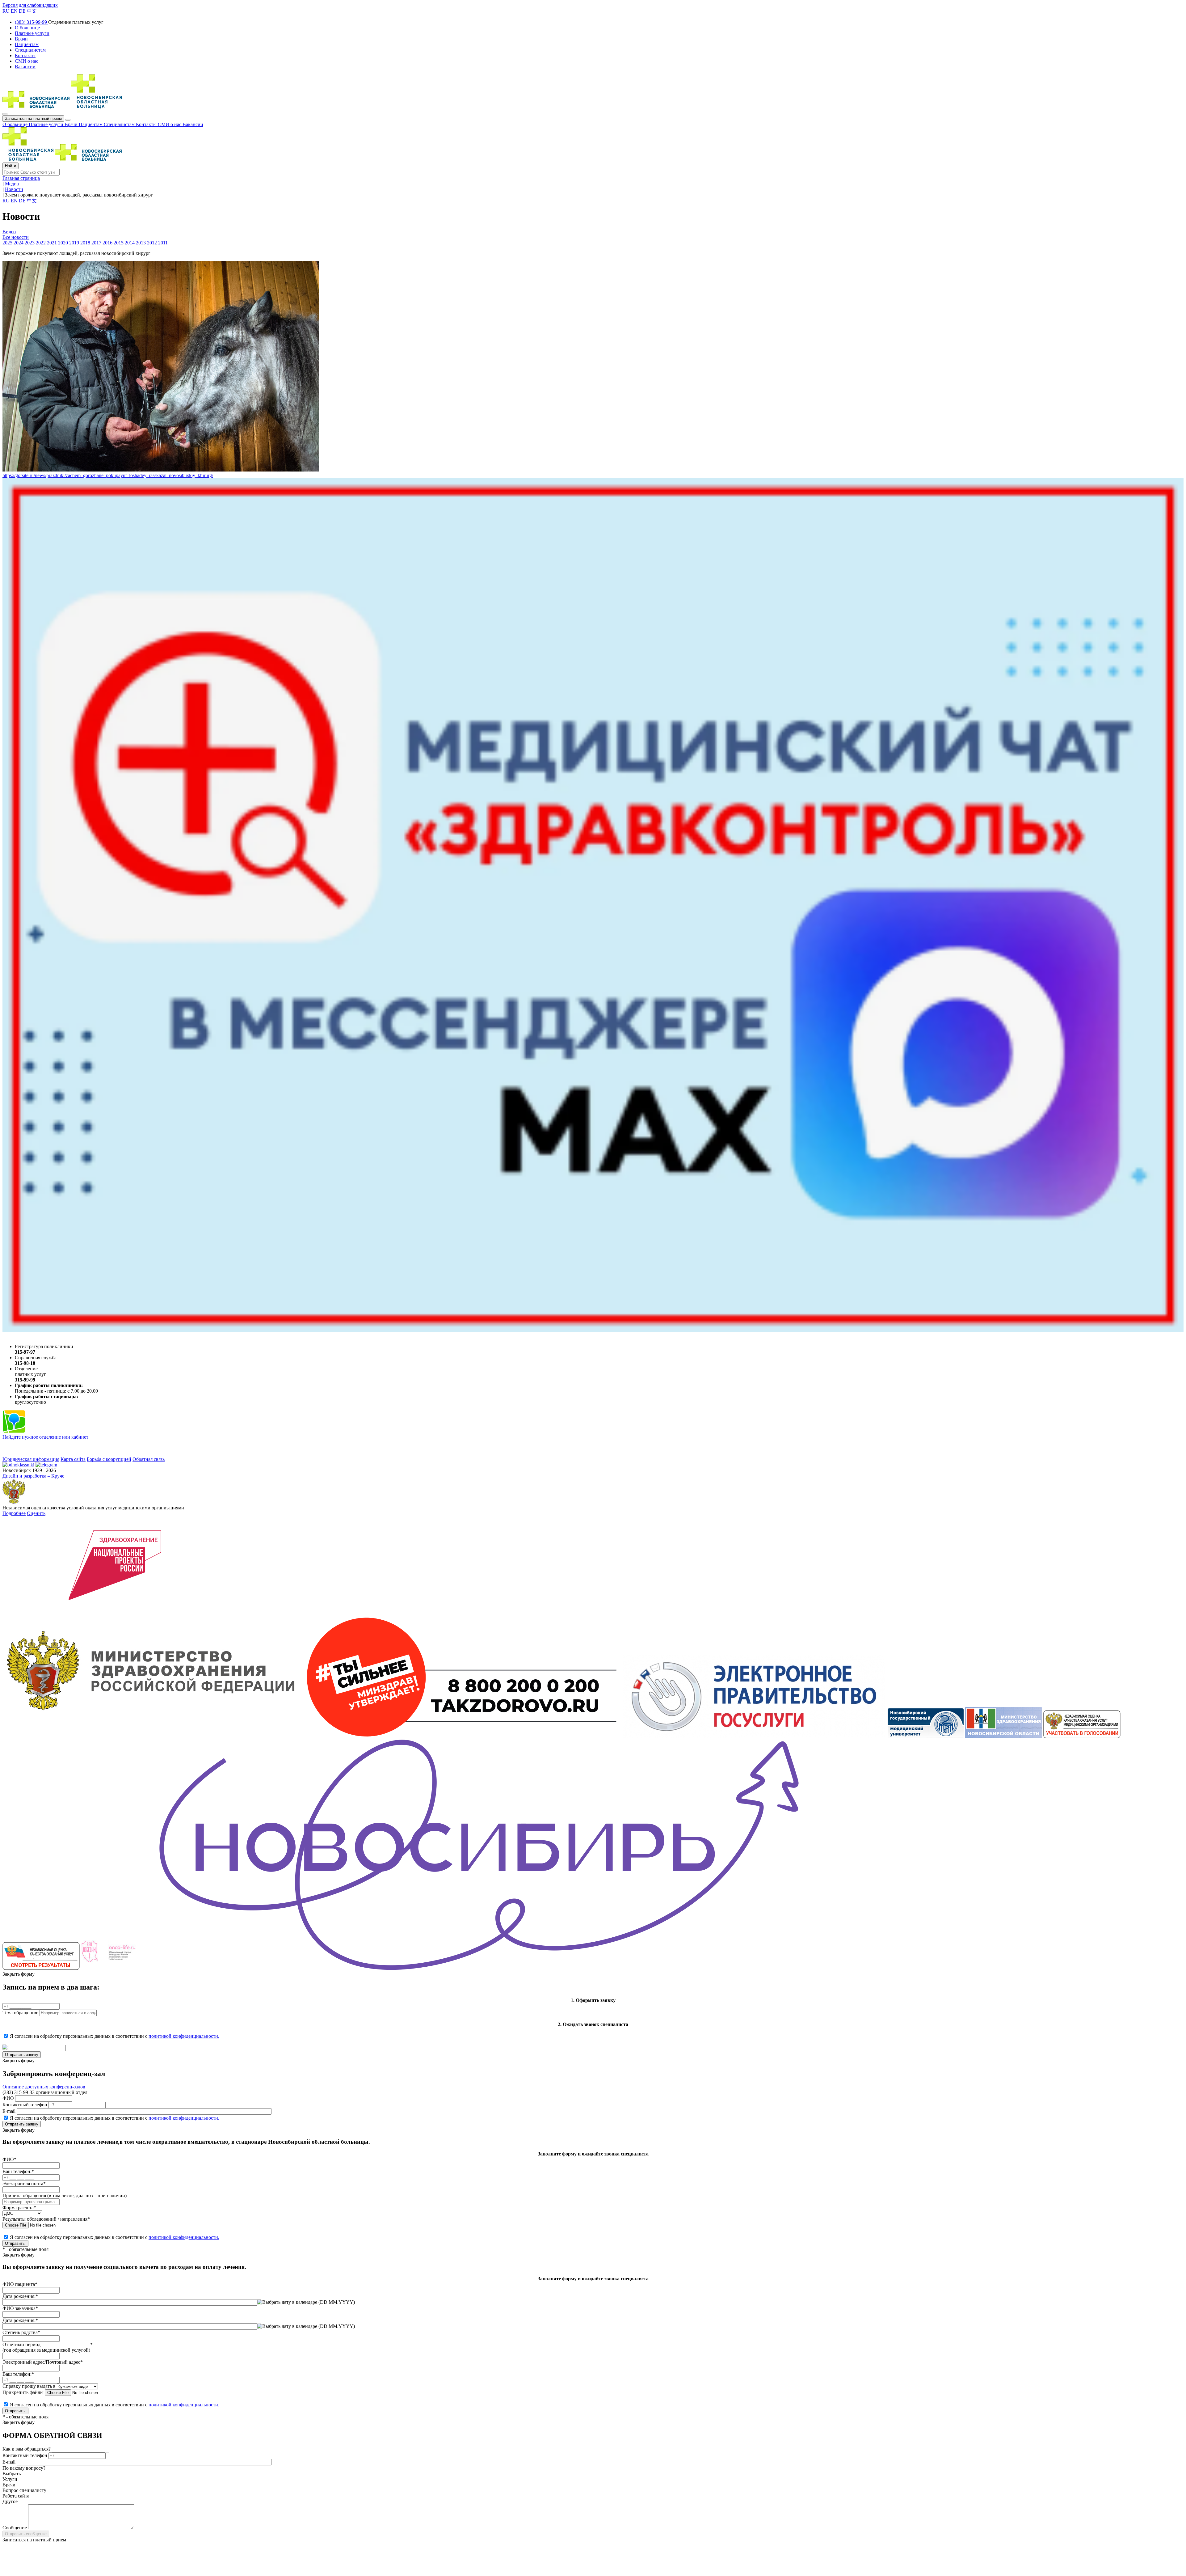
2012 (152, 243)
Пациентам (91, 124)
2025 (7, 243)
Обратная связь (149, 1459)
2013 (141, 243)
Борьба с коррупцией (109, 1459)
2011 (163, 243)
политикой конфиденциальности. (184, 2036)
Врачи (72, 124)
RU (6, 11)
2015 (119, 243)
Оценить (36, 1513)
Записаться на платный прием (33, 118)
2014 (130, 243)
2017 (96, 243)
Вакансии (193, 124)
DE (22, 11)
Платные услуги (47, 124)
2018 (85, 243)
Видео (9, 232)
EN (14, 11)
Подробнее (14, 1513)
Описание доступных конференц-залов (44, 2087)
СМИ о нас (170, 124)
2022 (41, 243)
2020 (63, 243)
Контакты (147, 124)
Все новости (16, 237)
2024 (19, 243)
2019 (74, 243)
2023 (30, 243)
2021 (52, 243)
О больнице (16, 124)
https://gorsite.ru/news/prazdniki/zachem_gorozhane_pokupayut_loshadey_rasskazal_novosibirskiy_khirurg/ (108, 475)
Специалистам (120, 124)
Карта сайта (73, 1459)
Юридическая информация (31, 1459)
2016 (107, 243)
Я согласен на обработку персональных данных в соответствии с (115, 2036)
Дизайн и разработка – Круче (33, 1476)
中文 (32, 11)
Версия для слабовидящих (30, 5)
